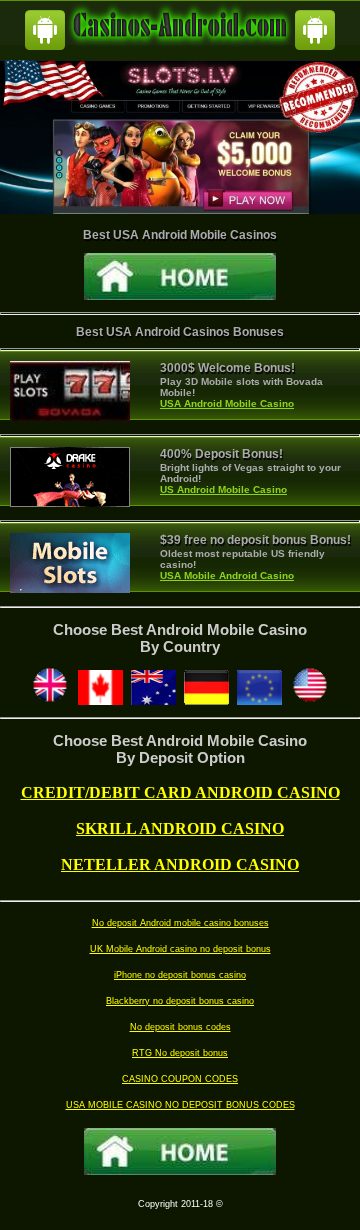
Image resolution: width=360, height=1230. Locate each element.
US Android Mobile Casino (223, 489)
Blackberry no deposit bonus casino (180, 1001)
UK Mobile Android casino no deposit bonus (180, 949)
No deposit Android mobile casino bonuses (180, 923)
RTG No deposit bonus (180, 1053)
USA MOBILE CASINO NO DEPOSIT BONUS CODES (180, 1105)
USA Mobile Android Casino (227, 575)
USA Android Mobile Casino (227, 403)
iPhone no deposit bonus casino (180, 975)
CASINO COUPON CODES (180, 1079)
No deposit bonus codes (180, 1027)
